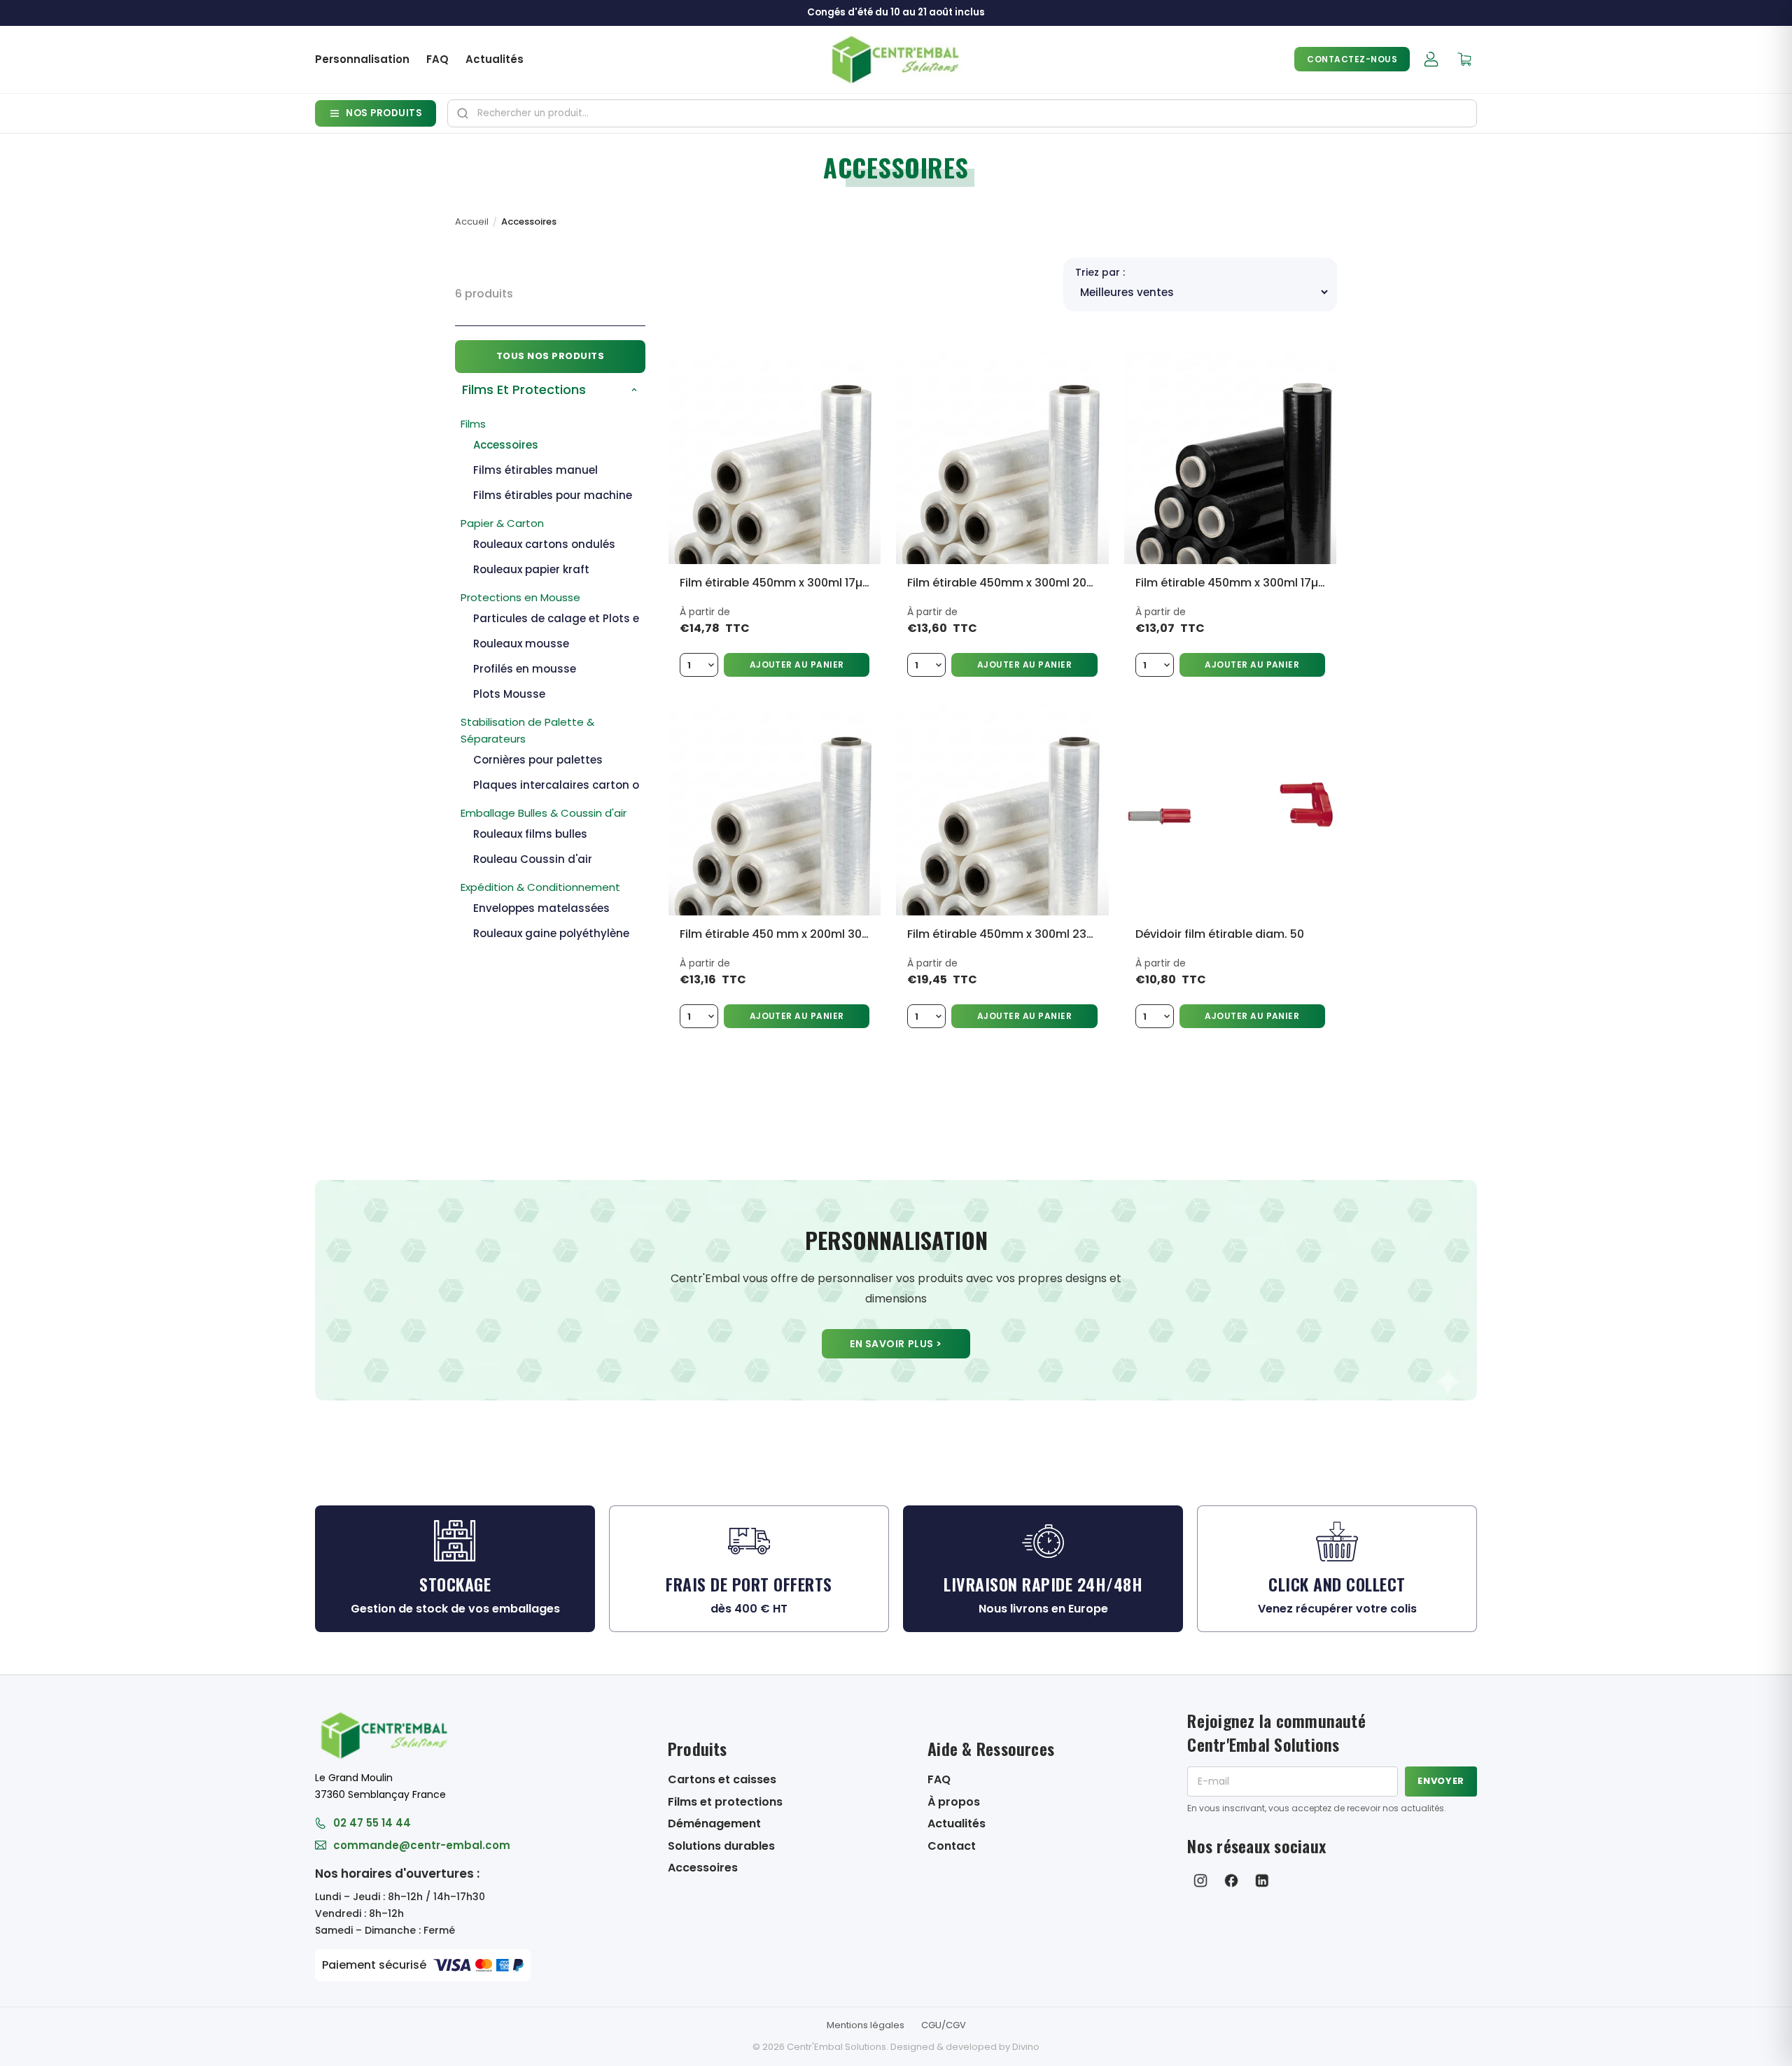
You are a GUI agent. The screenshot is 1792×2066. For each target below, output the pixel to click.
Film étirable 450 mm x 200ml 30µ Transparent (775, 934)
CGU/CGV (944, 2025)
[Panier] (1464, 59)
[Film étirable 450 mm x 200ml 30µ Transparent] (775, 809)
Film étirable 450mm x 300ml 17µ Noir (1230, 583)
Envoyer (1441, 1781)
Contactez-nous (1352, 59)
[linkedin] (1262, 1881)
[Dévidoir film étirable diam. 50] (1230, 809)
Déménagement (714, 1823)
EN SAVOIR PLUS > (896, 1344)
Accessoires (703, 1868)
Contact (952, 1846)
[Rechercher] (463, 113)
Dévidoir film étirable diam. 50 (1220, 934)
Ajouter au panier (797, 665)
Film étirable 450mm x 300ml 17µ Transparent (775, 583)
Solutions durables (721, 1846)
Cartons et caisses (722, 1779)
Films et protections (725, 1802)
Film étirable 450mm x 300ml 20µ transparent (1002, 583)
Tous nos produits (551, 356)
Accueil (472, 222)
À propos (954, 1802)
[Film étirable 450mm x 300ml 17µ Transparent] (775, 457)
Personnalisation (362, 59)
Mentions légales (866, 2025)
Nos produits (384, 113)
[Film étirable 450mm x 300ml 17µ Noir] (1230, 457)
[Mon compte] (1431, 59)
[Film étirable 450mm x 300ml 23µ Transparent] (1002, 809)
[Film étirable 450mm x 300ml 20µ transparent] (1002, 457)
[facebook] (1231, 1881)
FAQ (437, 59)
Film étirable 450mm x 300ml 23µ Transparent (1002, 934)
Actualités (495, 59)
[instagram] (1200, 1881)
